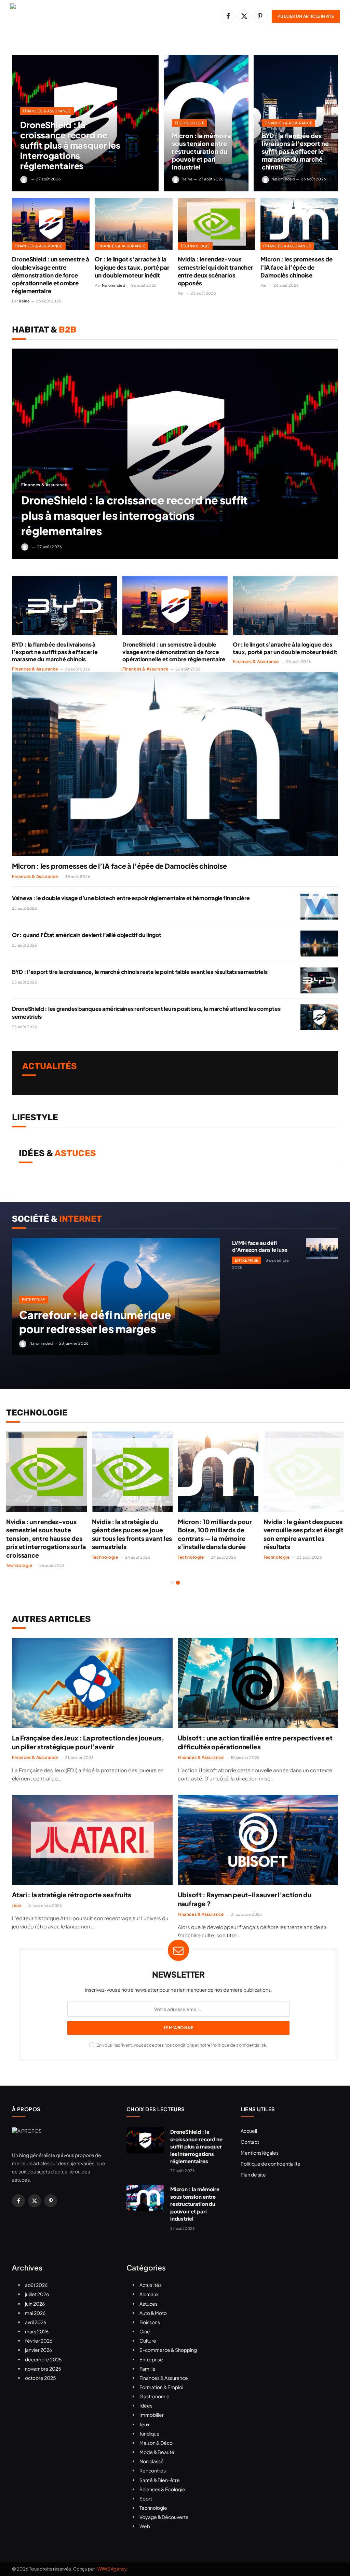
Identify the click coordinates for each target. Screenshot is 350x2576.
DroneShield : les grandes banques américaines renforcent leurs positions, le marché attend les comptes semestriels (146, 1013)
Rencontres (153, 2470)
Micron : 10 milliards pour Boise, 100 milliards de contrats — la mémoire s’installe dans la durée (215, 1534)
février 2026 (39, 2341)
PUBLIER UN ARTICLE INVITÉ (306, 16)
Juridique (150, 2433)
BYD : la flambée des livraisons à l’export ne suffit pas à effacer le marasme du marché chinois (295, 151)
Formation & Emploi (161, 2387)
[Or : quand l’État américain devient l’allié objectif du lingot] (319, 944)
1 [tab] (172, 1583)
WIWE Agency (112, 2569)
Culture (148, 2341)
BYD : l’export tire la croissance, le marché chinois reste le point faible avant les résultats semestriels (140, 972)
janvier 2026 (38, 2350)
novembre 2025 (43, 2369)
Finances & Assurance (47, 111)
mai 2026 (35, 2313)
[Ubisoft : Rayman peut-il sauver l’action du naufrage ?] (258, 1840)
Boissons (150, 2322)
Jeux (17, 1905)
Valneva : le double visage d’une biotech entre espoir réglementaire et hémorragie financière (131, 898)
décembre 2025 (43, 2359)
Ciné (145, 2331)
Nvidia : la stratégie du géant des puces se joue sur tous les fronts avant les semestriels (132, 1534)
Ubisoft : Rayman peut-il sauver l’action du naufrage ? (245, 1899)
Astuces (149, 2304)
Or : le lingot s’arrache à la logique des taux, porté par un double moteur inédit (132, 267)
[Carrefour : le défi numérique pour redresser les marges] (116, 1296)
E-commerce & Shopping (168, 2350)
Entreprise (34, 1299)
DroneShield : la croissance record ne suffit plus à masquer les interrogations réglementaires (70, 145)
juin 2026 (35, 2304)
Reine (187, 179)
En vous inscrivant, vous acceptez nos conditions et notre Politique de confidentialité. (181, 2045)
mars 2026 (37, 2331)
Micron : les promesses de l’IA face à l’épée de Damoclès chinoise (297, 267)
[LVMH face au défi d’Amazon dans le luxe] (322, 1248)
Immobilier (152, 2415)
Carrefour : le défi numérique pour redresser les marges (95, 1322)
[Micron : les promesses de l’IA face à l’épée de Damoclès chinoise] (299, 224)
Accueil (249, 2131)
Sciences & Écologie (162, 2489)
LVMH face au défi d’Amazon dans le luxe (260, 1246)
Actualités (151, 2285)
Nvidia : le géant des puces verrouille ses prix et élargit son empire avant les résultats (304, 1534)
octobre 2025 (41, 2378)
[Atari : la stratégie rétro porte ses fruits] (92, 1840)
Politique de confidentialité (271, 2164)
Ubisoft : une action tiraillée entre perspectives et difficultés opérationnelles (255, 1742)
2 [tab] (178, 1583)
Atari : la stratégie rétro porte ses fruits (72, 1895)
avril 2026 (36, 2322)
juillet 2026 (37, 2294)
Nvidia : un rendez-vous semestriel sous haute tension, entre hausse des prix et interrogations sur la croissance (46, 1538)
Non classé (152, 2461)
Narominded (283, 179)
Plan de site (253, 2174)
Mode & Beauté (157, 2452)
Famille (147, 2369)
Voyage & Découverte (164, 2517)
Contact (250, 2142)
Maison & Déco (156, 2443)
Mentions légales (260, 2153)
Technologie (190, 123)
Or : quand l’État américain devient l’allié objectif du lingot (86, 935)
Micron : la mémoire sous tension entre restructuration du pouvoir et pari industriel (201, 151)
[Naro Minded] (84, 16)
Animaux (149, 2294)
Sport (146, 2498)
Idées (146, 2405)
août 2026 (36, 2285)
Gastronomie (154, 2396)
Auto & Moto (153, 2313)
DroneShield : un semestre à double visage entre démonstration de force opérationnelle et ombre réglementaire (51, 275)
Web (145, 2526)
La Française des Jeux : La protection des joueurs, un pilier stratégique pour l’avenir (88, 1742)
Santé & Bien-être (160, 2480)
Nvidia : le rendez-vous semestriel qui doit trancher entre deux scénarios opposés (216, 271)
